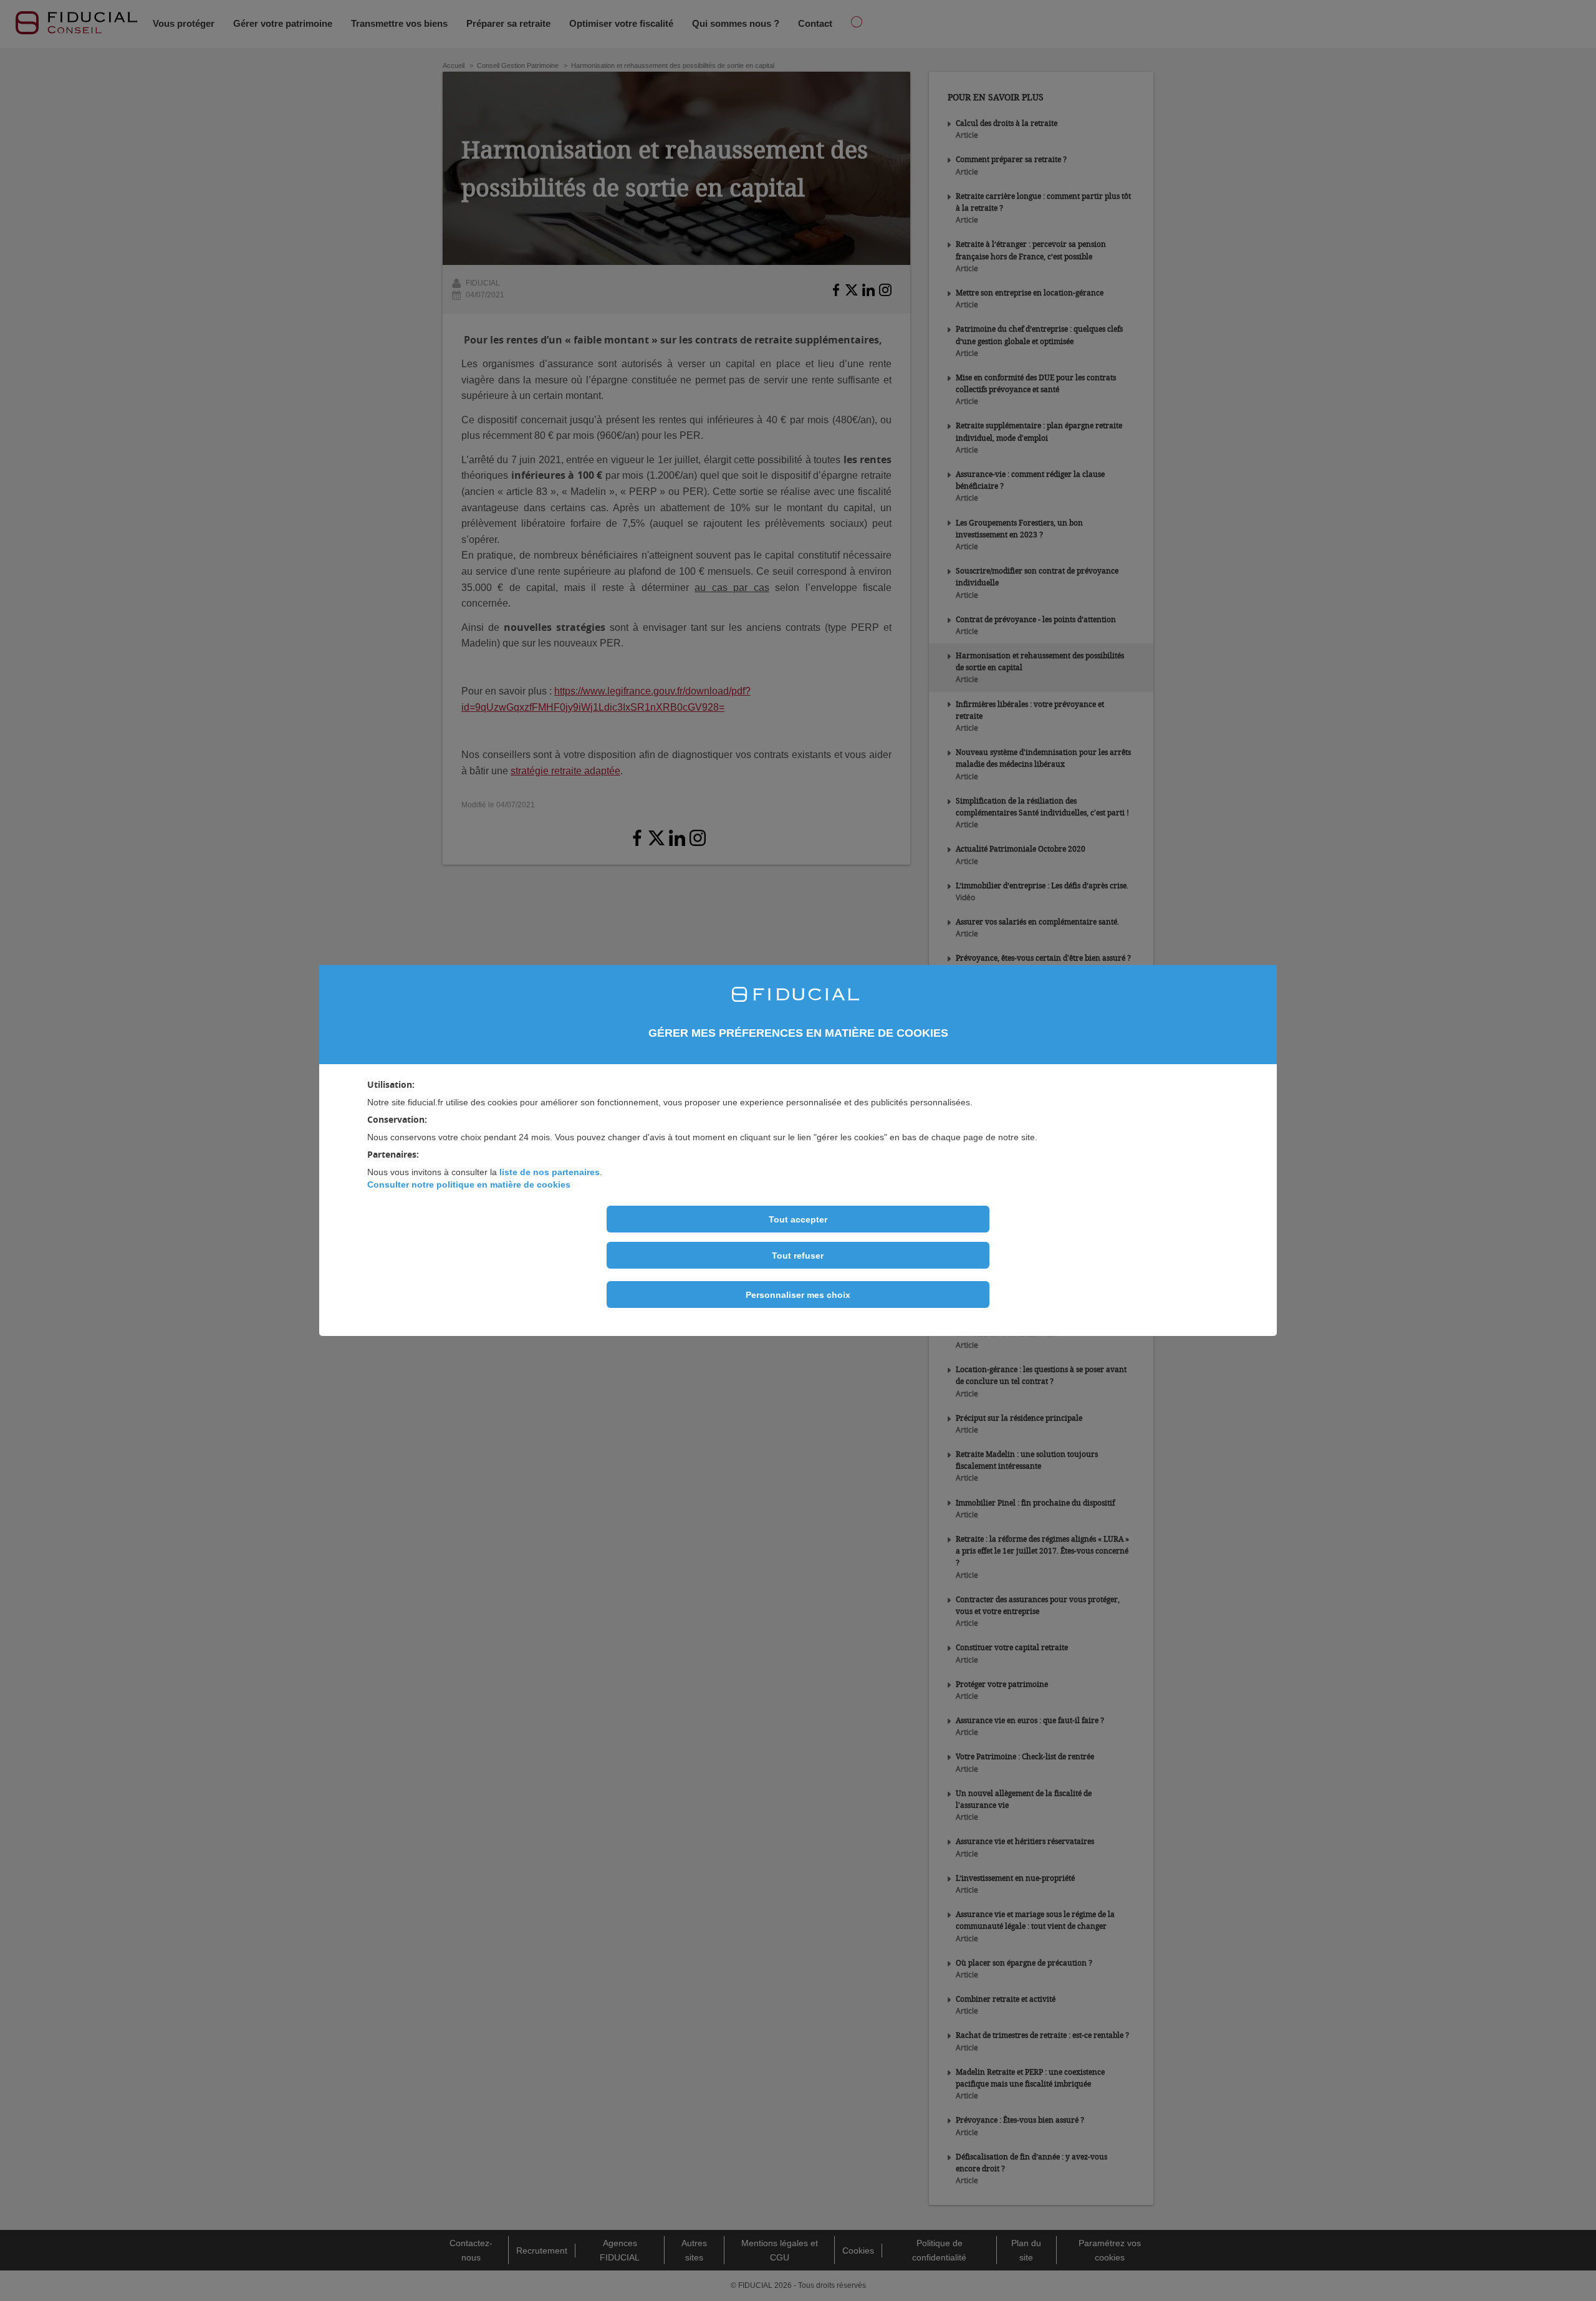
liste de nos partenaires (550, 1172)
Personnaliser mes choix (798, 1295)
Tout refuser (798, 1256)
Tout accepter (798, 1219)
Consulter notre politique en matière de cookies (469, 1184)
